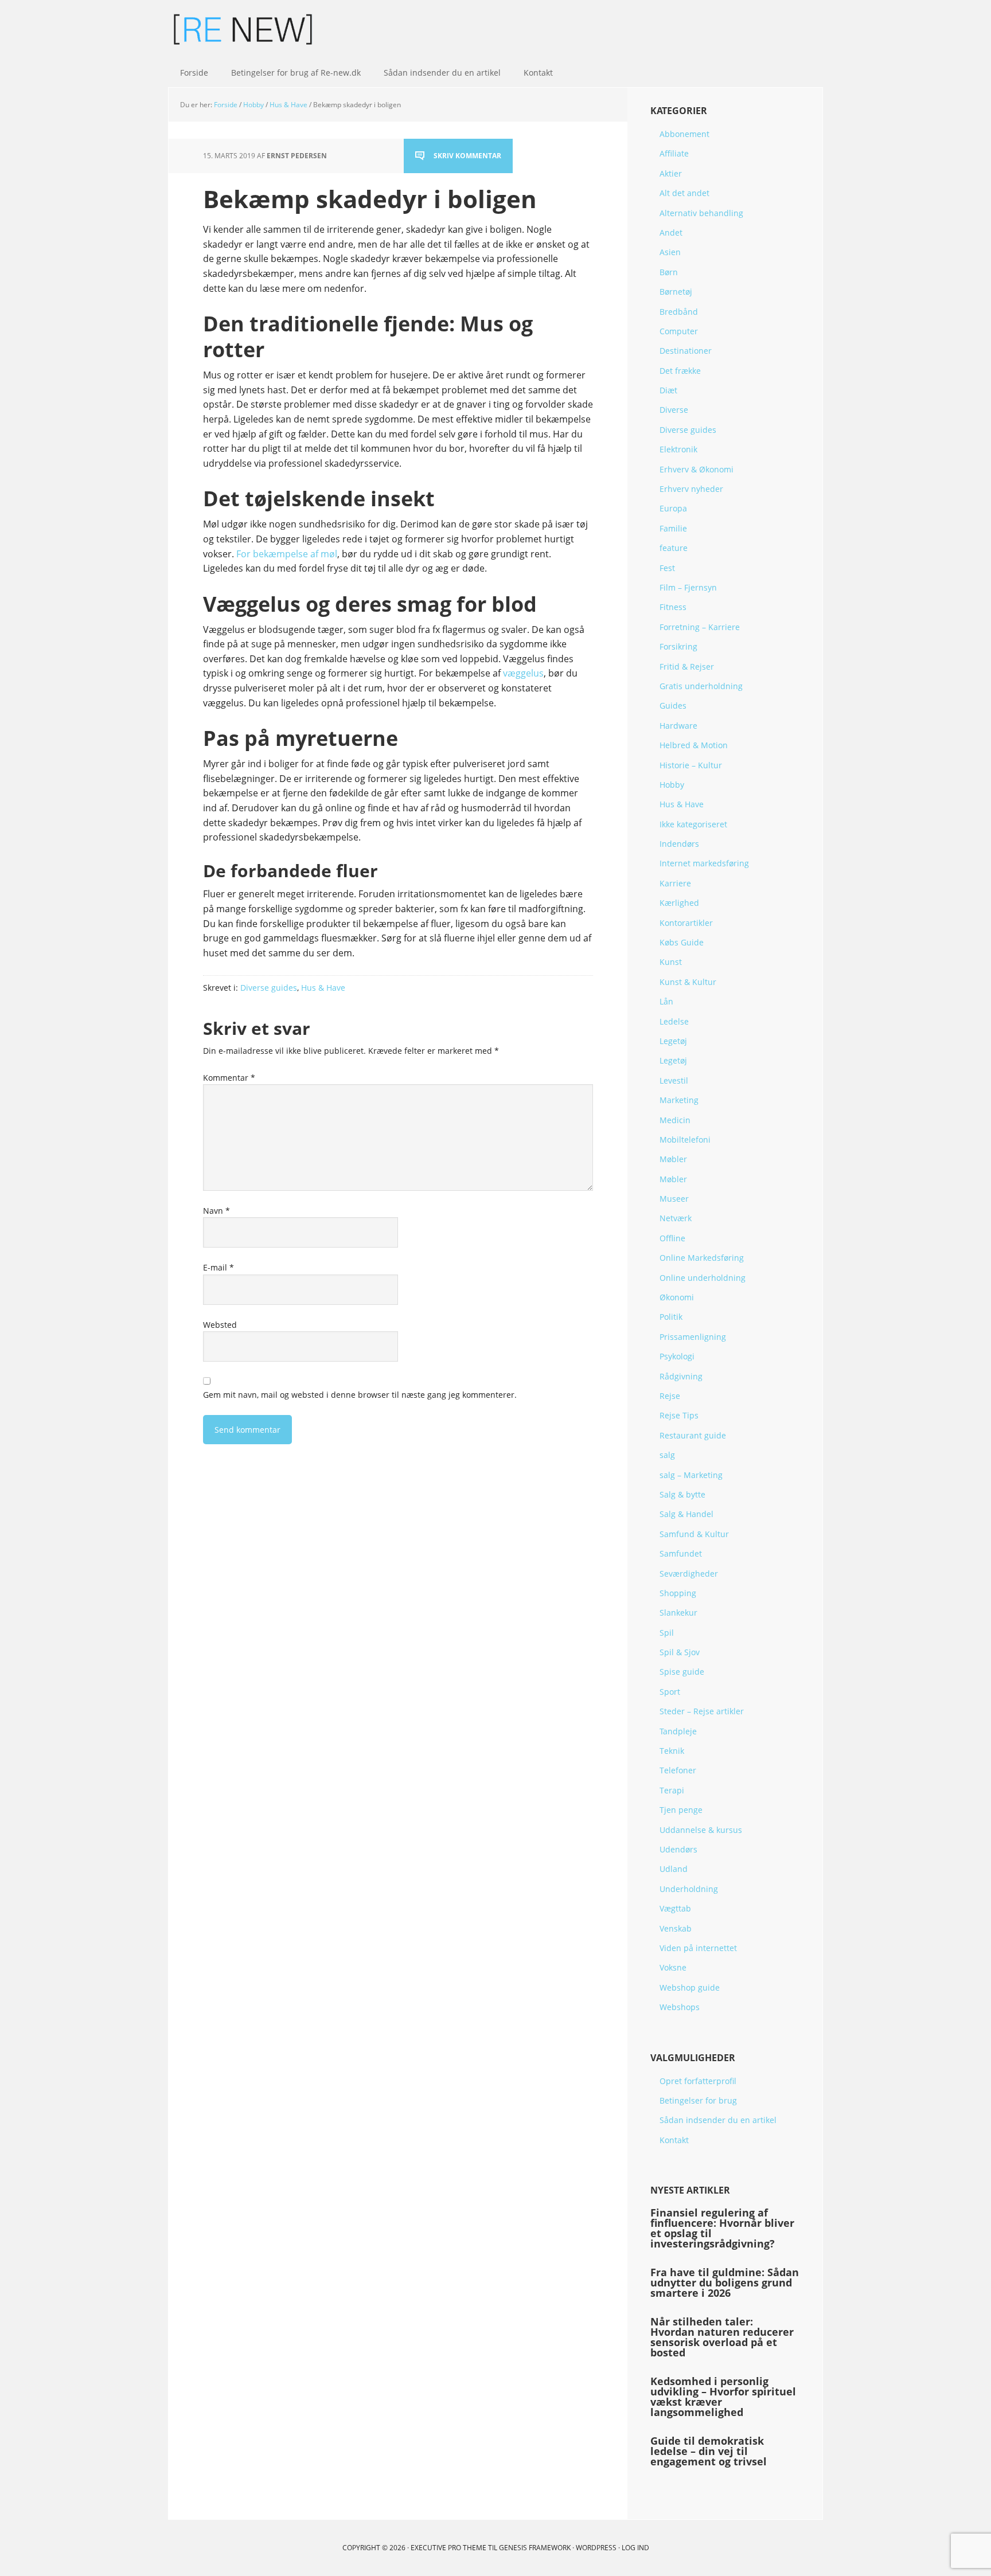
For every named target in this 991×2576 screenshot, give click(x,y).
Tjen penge (681, 1810)
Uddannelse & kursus (701, 1830)
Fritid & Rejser (687, 667)
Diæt (668, 390)
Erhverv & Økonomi (697, 469)
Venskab (676, 1928)
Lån (666, 1001)
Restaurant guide (693, 1435)
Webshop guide (690, 1987)
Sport (670, 1692)
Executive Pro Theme (448, 2548)
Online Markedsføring (702, 1258)
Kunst (671, 962)
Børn (669, 272)
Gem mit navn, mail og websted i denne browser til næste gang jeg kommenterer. (360, 1395)
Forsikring (678, 646)
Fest (667, 568)
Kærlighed (679, 903)
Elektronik (678, 449)
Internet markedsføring (704, 863)
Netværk (676, 1218)
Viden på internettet (698, 1948)
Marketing (679, 1100)
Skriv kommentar (467, 156)
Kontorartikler (686, 923)
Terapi (672, 1790)
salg (667, 1455)
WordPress (596, 2548)
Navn (216, 1211)
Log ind (635, 2548)
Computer (679, 331)
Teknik (672, 1751)
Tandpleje (678, 1731)
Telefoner (678, 1770)
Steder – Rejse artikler (702, 1711)
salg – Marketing (691, 1475)
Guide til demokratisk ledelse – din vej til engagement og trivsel (709, 2451)
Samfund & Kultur (694, 1534)
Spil (667, 1633)
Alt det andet (684, 193)
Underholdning (689, 1889)
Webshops (680, 2007)
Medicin (675, 1120)
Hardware (678, 726)
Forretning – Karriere (700, 627)
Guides (673, 705)
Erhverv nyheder (691, 489)
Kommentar (229, 1078)
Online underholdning (703, 1278)
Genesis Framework (535, 2548)
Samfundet (681, 1553)
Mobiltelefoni (685, 1140)
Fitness (673, 607)
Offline (672, 1238)
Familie (673, 528)
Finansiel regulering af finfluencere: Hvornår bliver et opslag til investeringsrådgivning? (722, 2228)
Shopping (678, 1593)
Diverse (674, 410)
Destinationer (686, 351)
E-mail (219, 1267)
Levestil (674, 1080)
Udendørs (678, 1849)
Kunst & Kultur (688, 982)
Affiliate (674, 153)
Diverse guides (269, 988)
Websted (220, 1325)
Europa (673, 508)
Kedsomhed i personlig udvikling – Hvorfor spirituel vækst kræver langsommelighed (723, 2397)
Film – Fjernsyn (688, 587)
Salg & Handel (686, 1514)
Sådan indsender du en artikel (718, 2120)
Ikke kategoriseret (693, 824)
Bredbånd (679, 312)
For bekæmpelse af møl (287, 554)
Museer (674, 1199)
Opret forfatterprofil (698, 2081)
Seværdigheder (689, 1574)
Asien (670, 252)
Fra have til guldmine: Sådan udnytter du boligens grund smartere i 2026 (725, 2282)
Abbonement (684, 134)
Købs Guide (682, 942)
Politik (671, 1317)
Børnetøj (676, 292)
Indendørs (679, 844)
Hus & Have (323, 988)
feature (674, 548)
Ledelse (674, 1021)
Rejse (670, 1396)
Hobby (672, 785)
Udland (674, 1869)
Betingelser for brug (698, 2100)
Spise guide (682, 1672)
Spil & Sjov (680, 1652)
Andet (671, 232)
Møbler (673, 1159)
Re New (243, 29)
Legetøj (673, 1041)
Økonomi (677, 1297)
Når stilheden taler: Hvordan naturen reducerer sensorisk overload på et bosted (722, 2337)
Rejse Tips (679, 1415)
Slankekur (678, 1613)
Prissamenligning (693, 1337)
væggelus (523, 673)
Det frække (680, 371)
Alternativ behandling (701, 213)
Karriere (675, 883)
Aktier (671, 173)
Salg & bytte (682, 1494)
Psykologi (677, 1356)
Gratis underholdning (701, 686)
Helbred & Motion (694, 745)
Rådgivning (681, 1376)
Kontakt (674, 2140)
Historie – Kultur (691, 765)
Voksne (673, 1967)
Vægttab (675, 1908)
